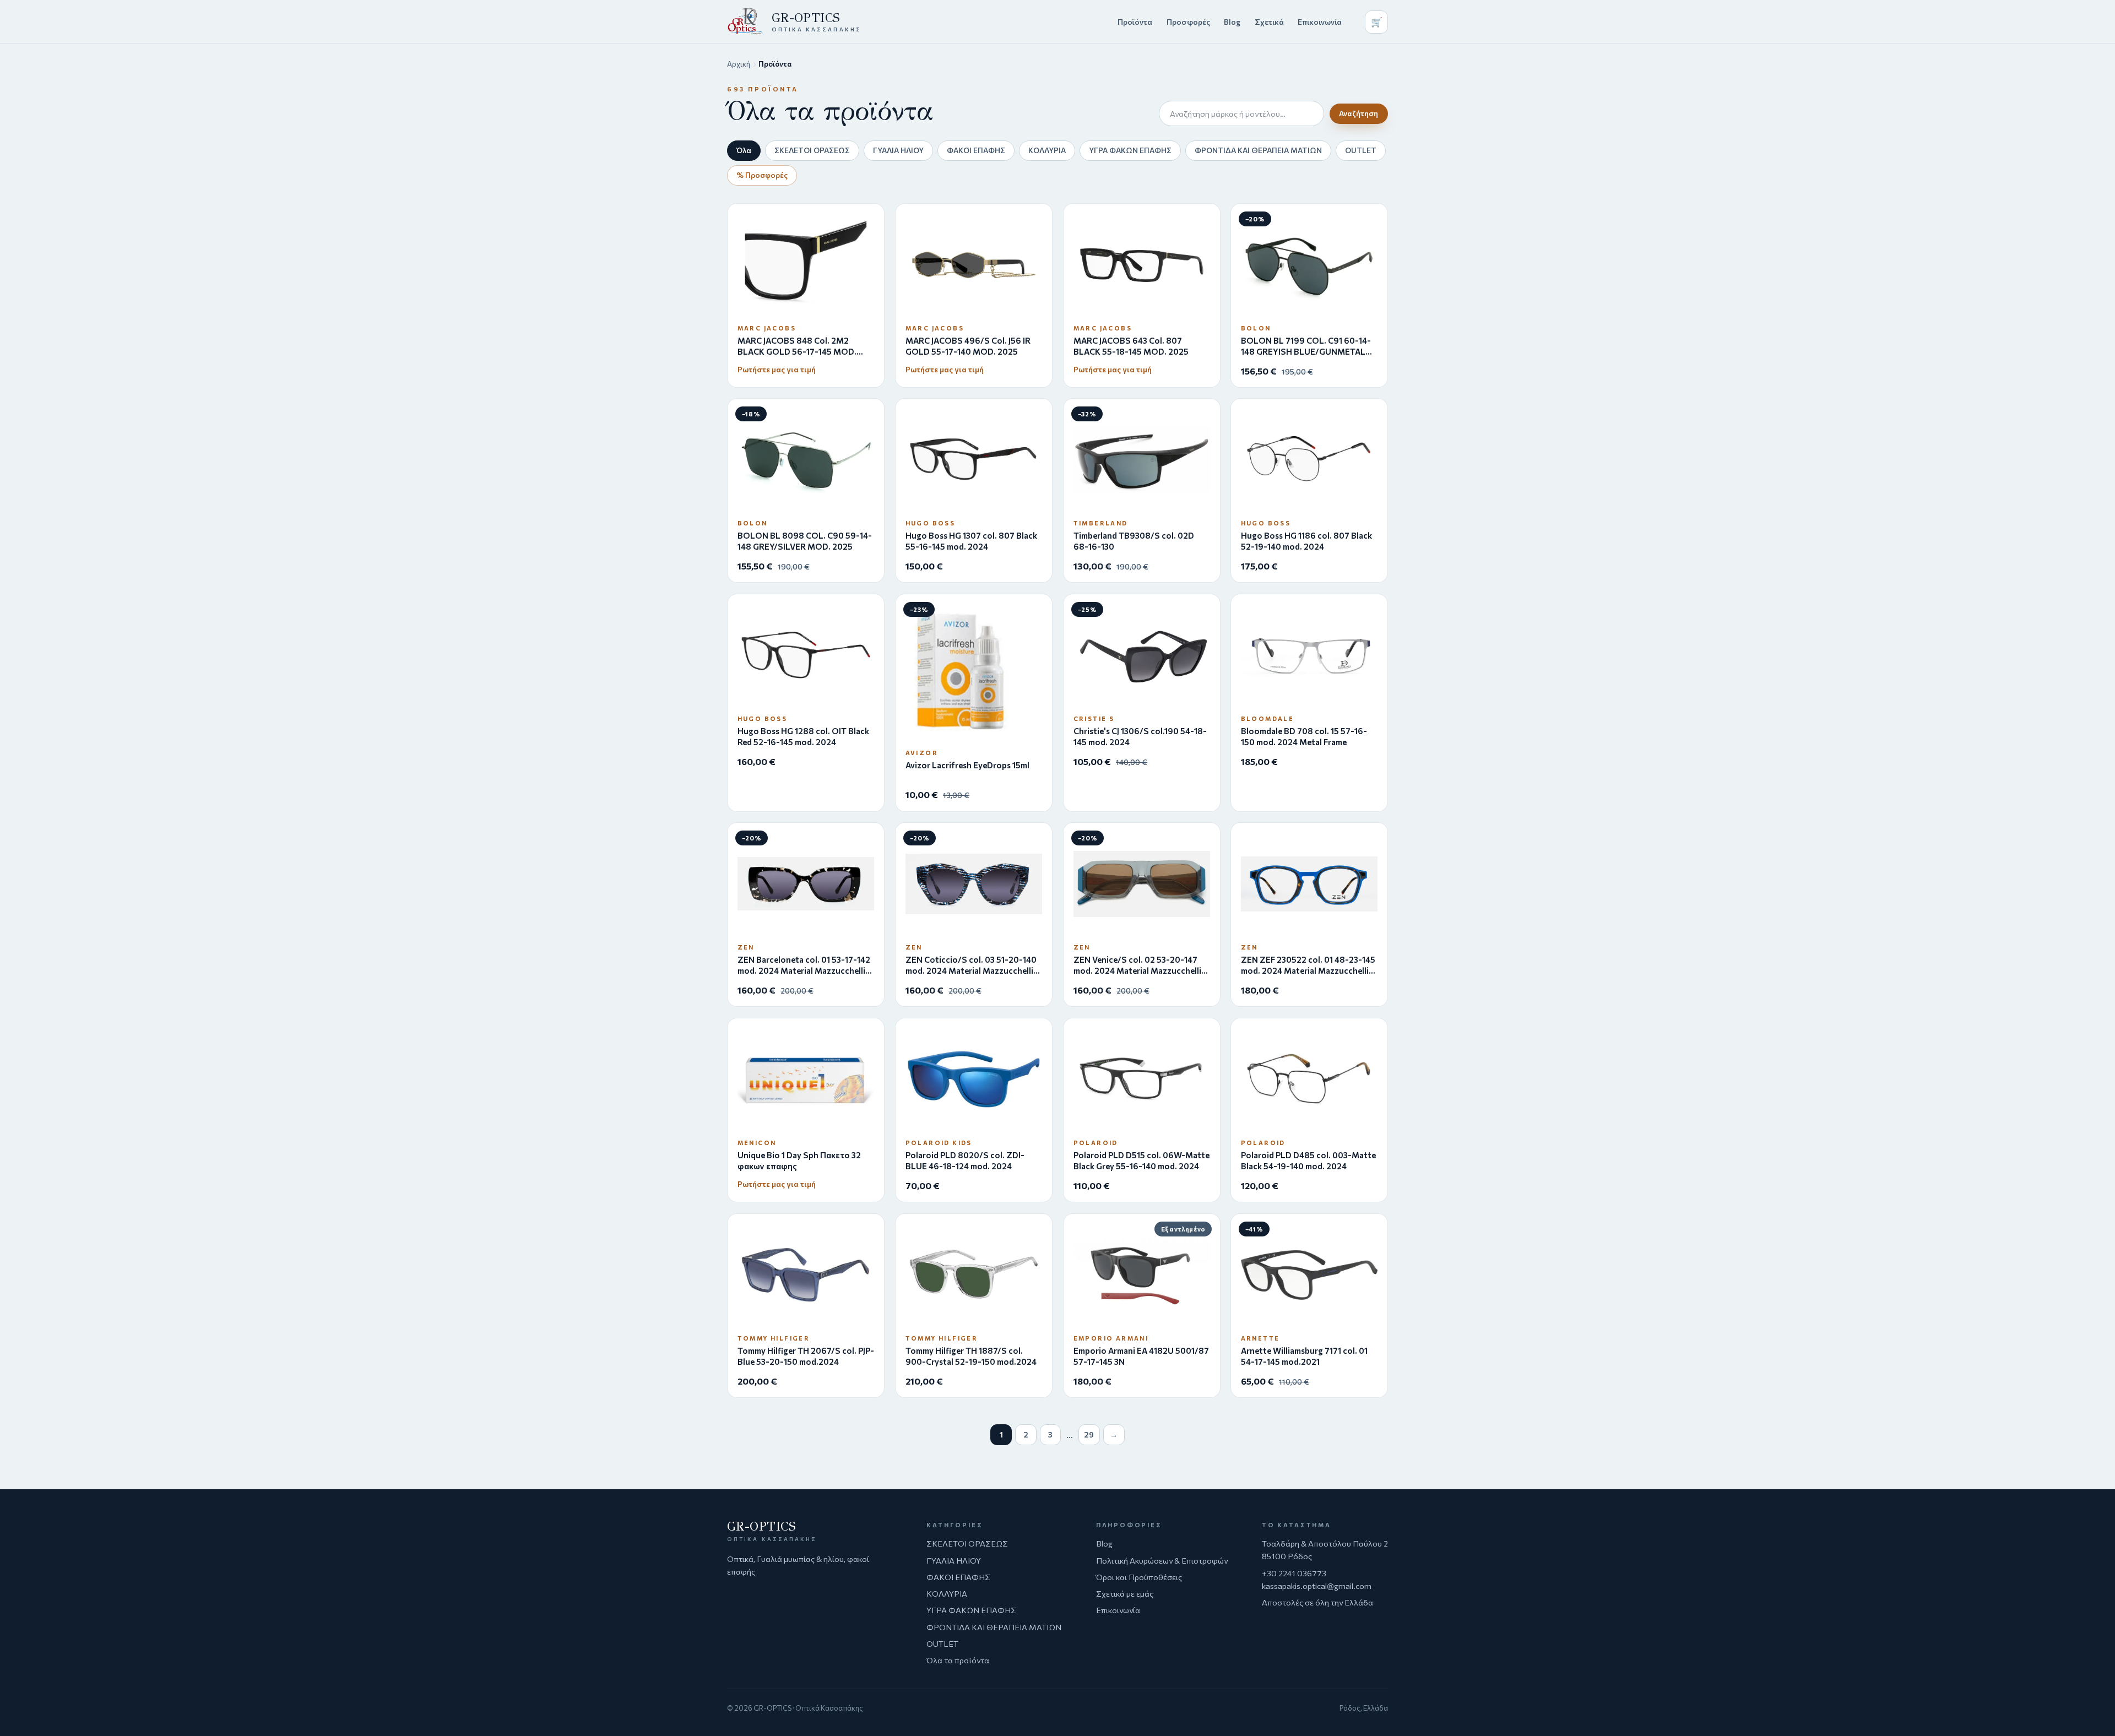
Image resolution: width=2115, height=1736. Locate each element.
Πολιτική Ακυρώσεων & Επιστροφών (1162, 1560)
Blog (1232, 22)
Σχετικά (1269, 22)
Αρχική (739, 64)
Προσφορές (1188, 22)
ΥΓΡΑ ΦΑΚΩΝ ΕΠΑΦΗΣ (1130, 150)
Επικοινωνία (1320, 22)
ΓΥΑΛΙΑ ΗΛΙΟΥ (898, 150)
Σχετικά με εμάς (1125, 1593)
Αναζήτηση (1359, 113)
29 (1089, 1434)
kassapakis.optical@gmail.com (1317, 1586)
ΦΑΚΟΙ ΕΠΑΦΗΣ (976, 150)
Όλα (744, 150)
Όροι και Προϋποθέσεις (1139, 1577)
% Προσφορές (762, 175)
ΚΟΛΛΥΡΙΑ (1047, 150)
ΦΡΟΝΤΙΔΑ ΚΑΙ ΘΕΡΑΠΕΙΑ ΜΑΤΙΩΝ (1258, 150)
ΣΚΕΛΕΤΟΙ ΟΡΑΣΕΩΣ (812, 150)
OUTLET (1361, 150)
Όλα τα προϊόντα (958, 1660)
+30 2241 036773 (1294, 1573)
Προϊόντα (1135, 22)
